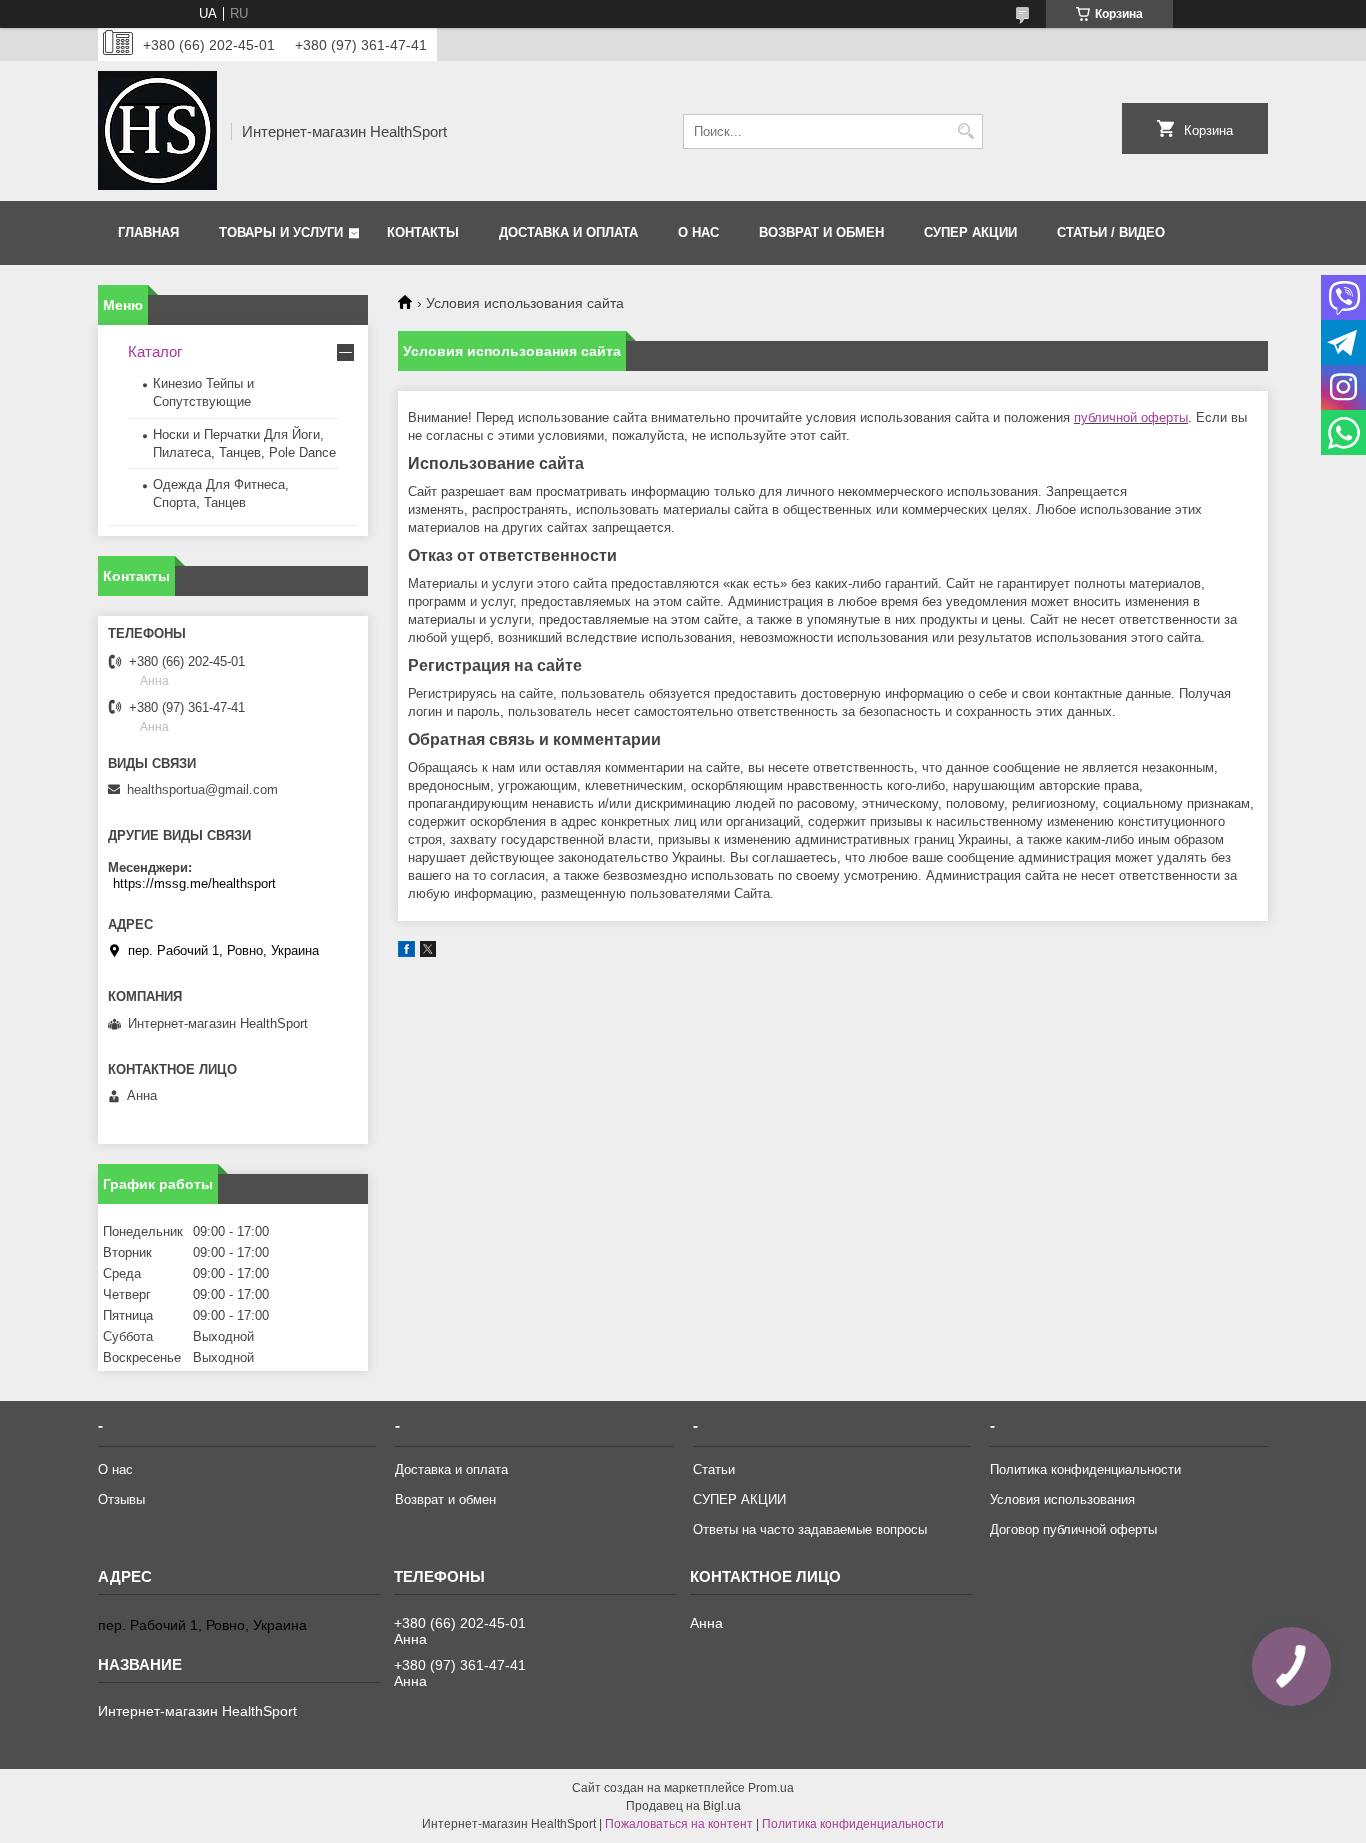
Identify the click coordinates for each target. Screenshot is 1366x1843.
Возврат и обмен (821, 232)
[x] (428, 952)
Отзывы (121, 1499)
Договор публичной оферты (1073, 1529)
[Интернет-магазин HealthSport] (157, 131)
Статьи (714, 1469)
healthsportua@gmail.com (202, 789)
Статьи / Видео (1111, 232)
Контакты (423, 232)
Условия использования (1062, 1499)
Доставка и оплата (568, 232)
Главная (148, 232)
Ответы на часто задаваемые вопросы (810, 1529)
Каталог (155, 351)
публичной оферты (1131, 417)
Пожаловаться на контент (679, 1824)
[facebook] (406, 952)
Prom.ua (771, 1788)
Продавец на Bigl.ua (683, 1806)
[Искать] (965, 131)
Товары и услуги (281, 232)
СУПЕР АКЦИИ (970, 232)
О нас (698, 232)
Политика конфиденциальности (1085, 1469)
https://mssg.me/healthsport (194, 883)
